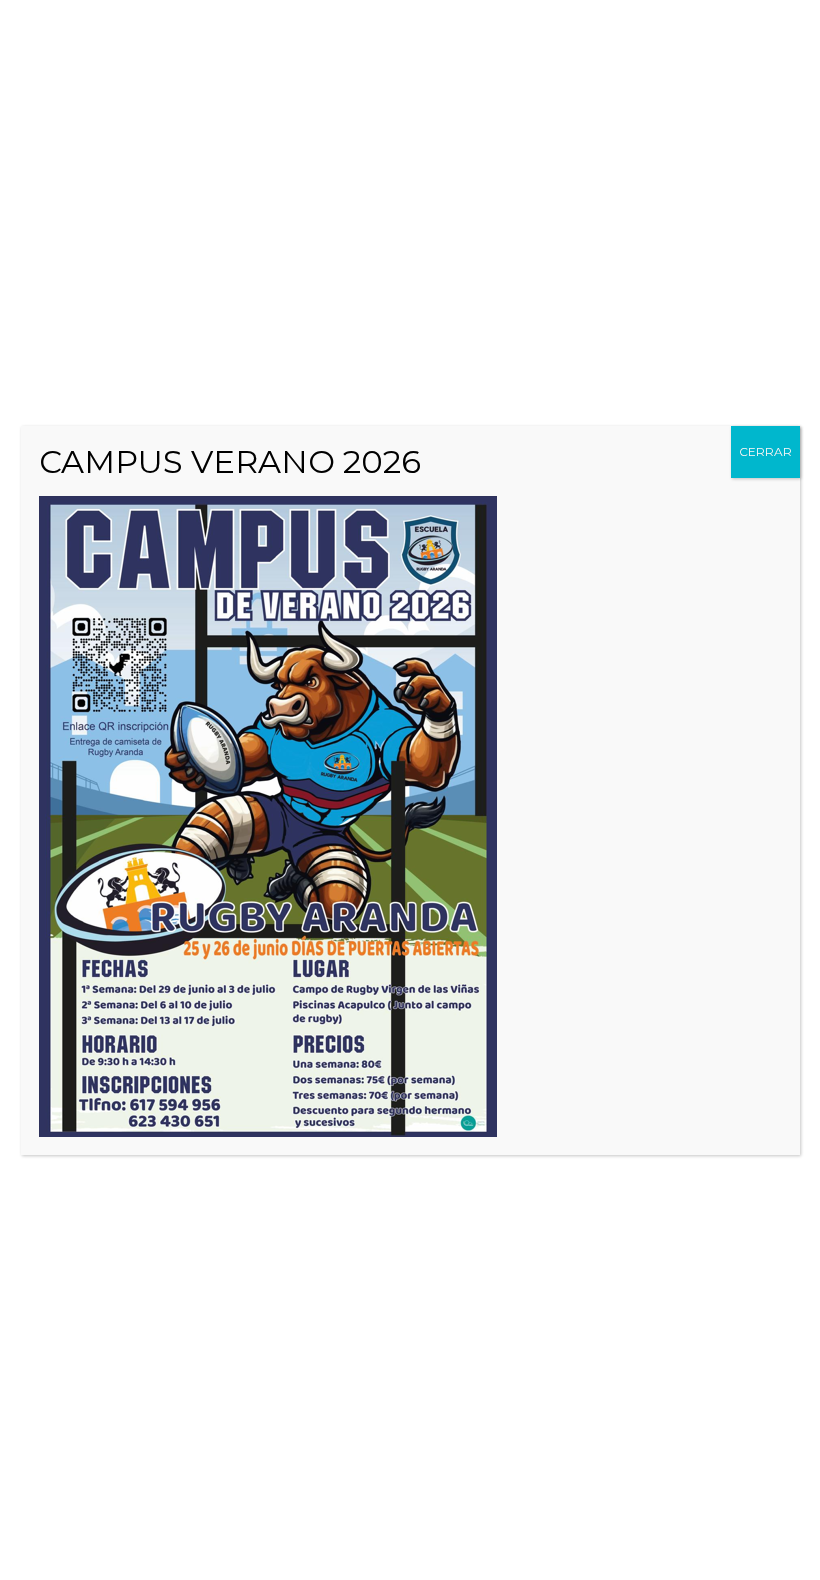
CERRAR (765, 451)
